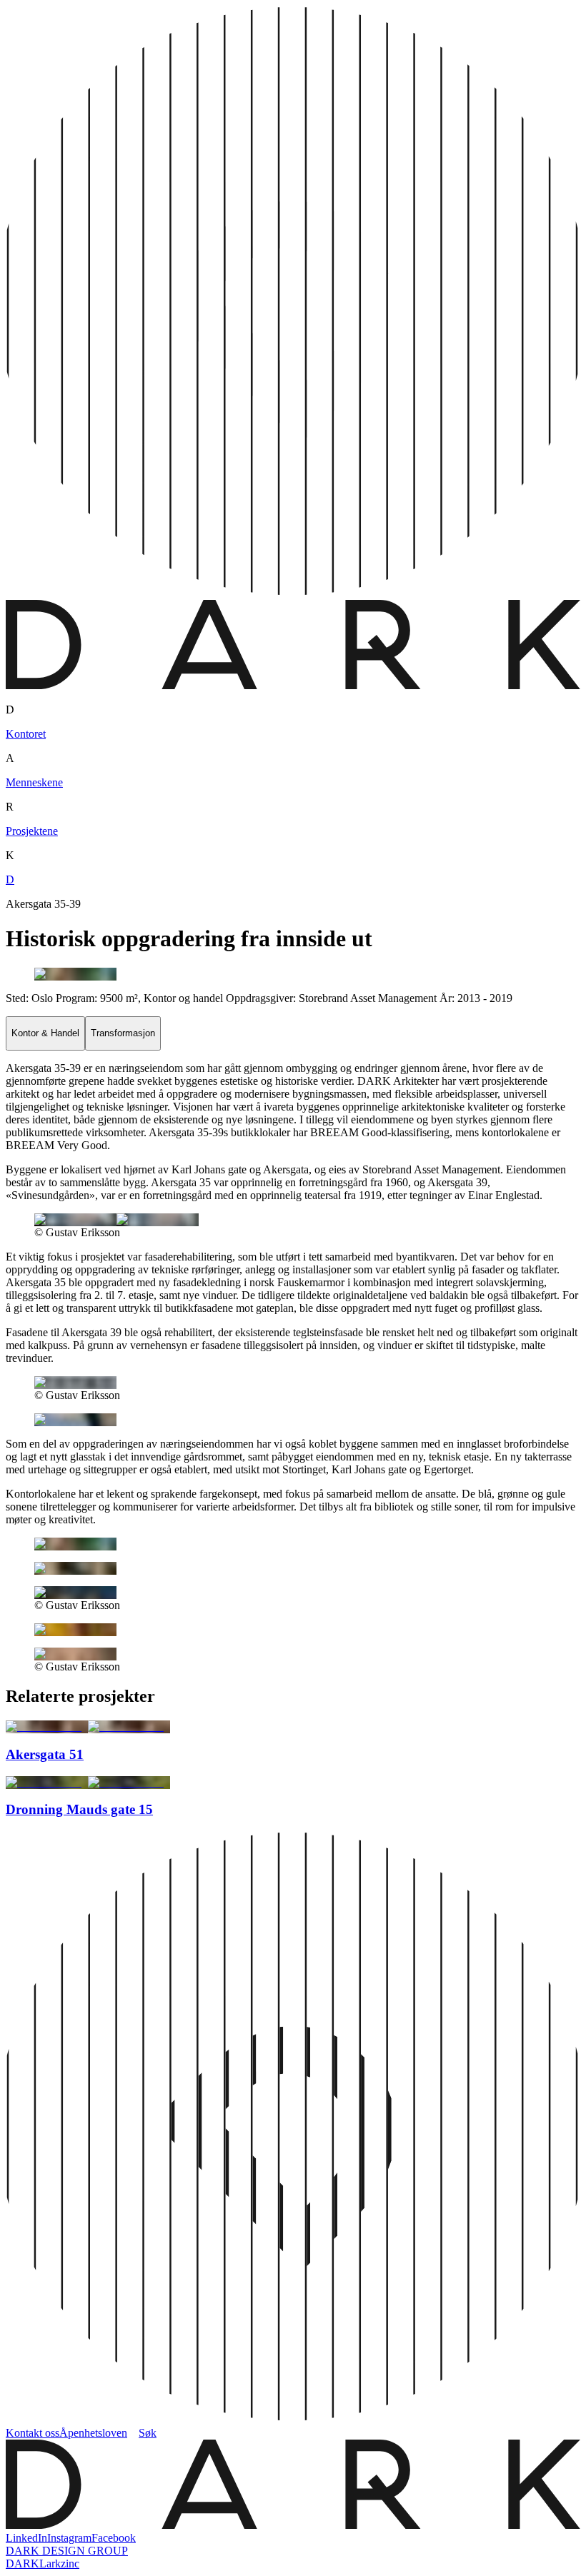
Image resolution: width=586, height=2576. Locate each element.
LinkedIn (26, 2538)
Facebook (114, 2538)
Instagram (69, 2538)
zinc (70, 2564)
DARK (23, 2564)
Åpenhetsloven (93, 2433)
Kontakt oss (33, 2433)
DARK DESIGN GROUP (67, 2551)
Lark (50, 2564)
